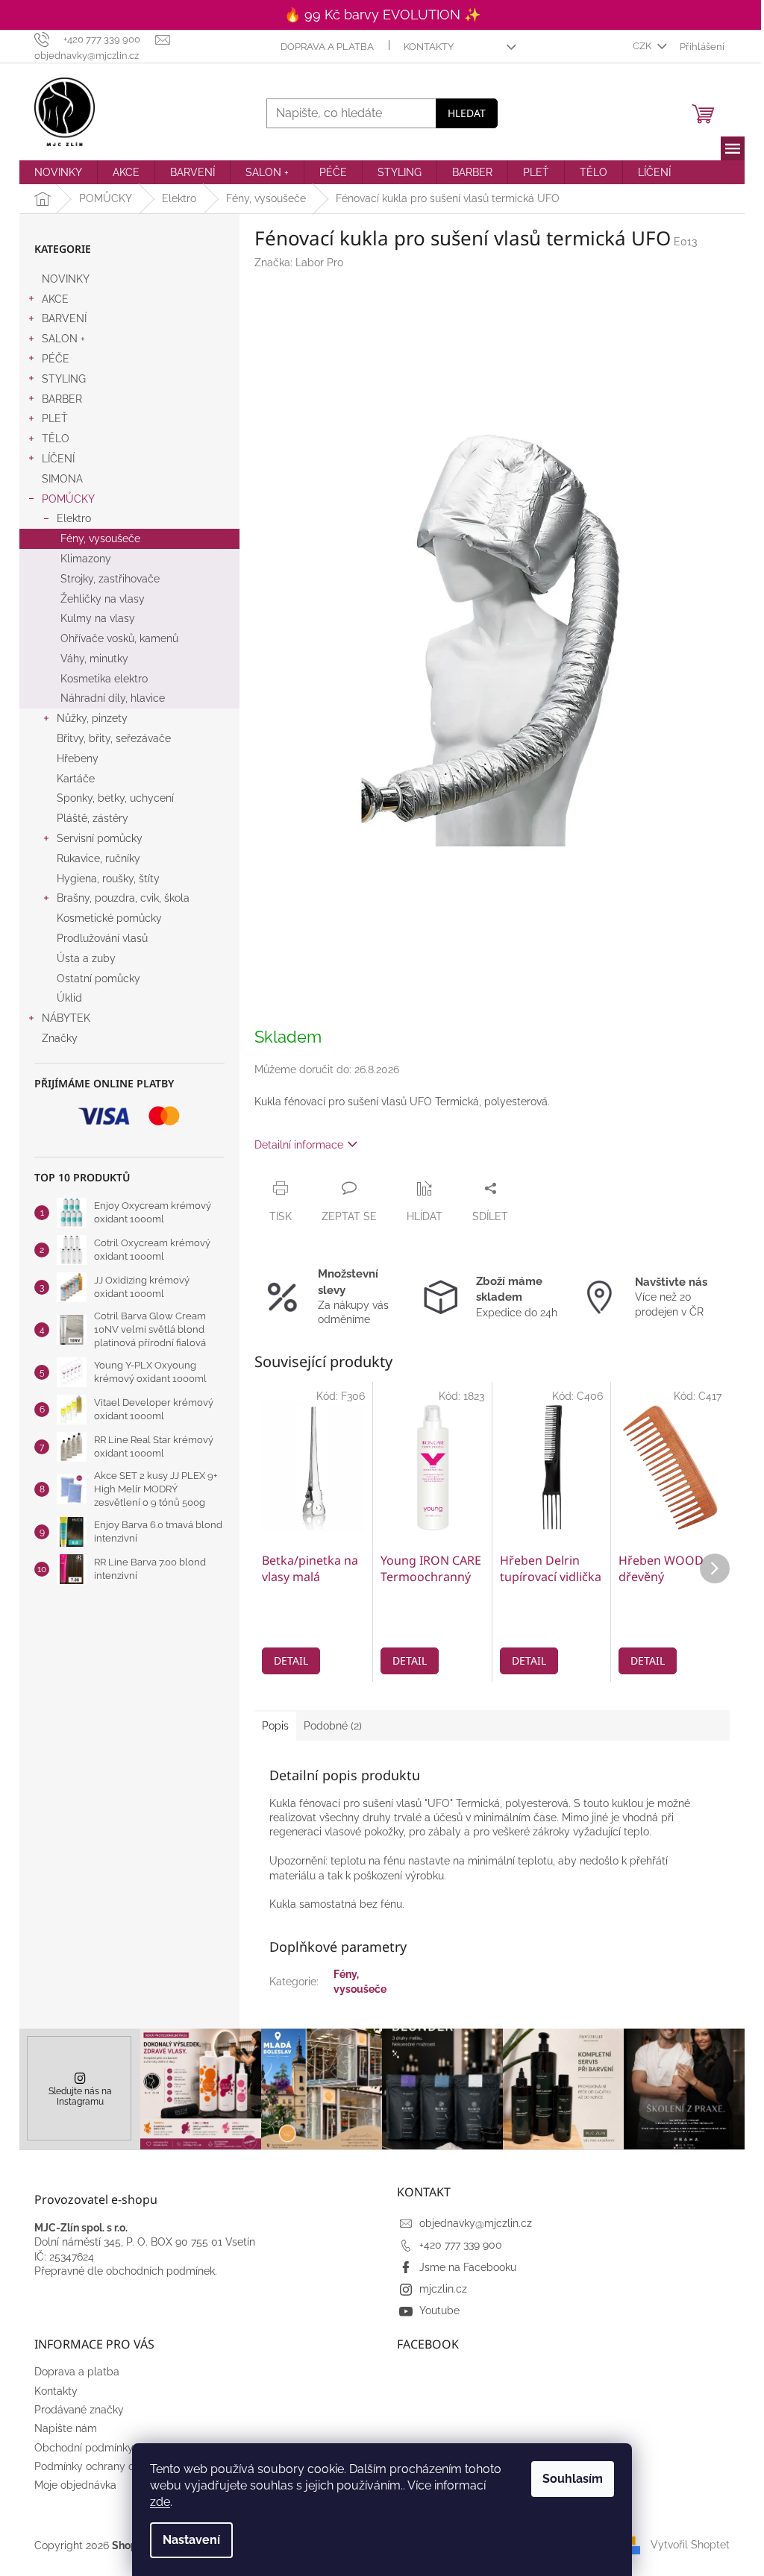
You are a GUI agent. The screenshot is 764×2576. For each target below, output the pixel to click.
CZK (643, 46)
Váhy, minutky (94, 659)
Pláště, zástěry (93, 818)
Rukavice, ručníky (98, 858)
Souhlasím (573, 2479)
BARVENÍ (64, 318)
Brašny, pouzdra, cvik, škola (123, 898)
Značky (60, 1038)
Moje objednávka (75, 2485)
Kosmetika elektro (104, 679)
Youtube (439, 2310)
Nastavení (191, 2540)
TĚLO (56, 439)
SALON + (63, 339)
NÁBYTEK (66, 1018)
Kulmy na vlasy (98, 618)
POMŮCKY (68, 499)
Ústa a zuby (86, 958)
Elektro (74, 518)
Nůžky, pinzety (92, 718)
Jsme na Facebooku (468, 2267)
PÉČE (56, 359)
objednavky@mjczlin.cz (476, 2223)
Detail (291, 1661)
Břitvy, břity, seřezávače (114, 738)
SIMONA (62, 479)
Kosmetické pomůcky (109, 918)
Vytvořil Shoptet (690, 2545)
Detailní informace (299, 1145)
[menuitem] (58, 172)
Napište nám (66, 2428)
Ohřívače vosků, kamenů (119, 638)
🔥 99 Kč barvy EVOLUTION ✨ (382, 15)
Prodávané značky (79, 2410)
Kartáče (76, 779)
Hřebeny (78, 758)
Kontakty (429, 47)
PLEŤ (55, 418)
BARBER (62, 399)
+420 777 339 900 (461, 2245)
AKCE (55, 299)
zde (160, 2502)
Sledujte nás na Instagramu (80, 2096)
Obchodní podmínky (84, 2448)
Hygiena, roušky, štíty (108, 879)
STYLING (64, 379)
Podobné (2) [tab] (333, 1726)
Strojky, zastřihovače (110, 579)
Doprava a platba (327, 47)
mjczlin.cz (443, 2289)
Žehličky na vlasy (103, 599)
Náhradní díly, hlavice (113, 698)
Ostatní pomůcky (98, 978)
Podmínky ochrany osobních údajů (118, 2466)
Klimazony (86, 559)
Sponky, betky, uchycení (115, 798)
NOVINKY (66, 279)
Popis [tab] (275, 1726)
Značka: (299, 263)
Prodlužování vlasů (102, 938)
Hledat (467, 113)
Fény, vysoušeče (100, 538)
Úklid (69, 998)
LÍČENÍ (58, 459)
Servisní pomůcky (100, 838)
